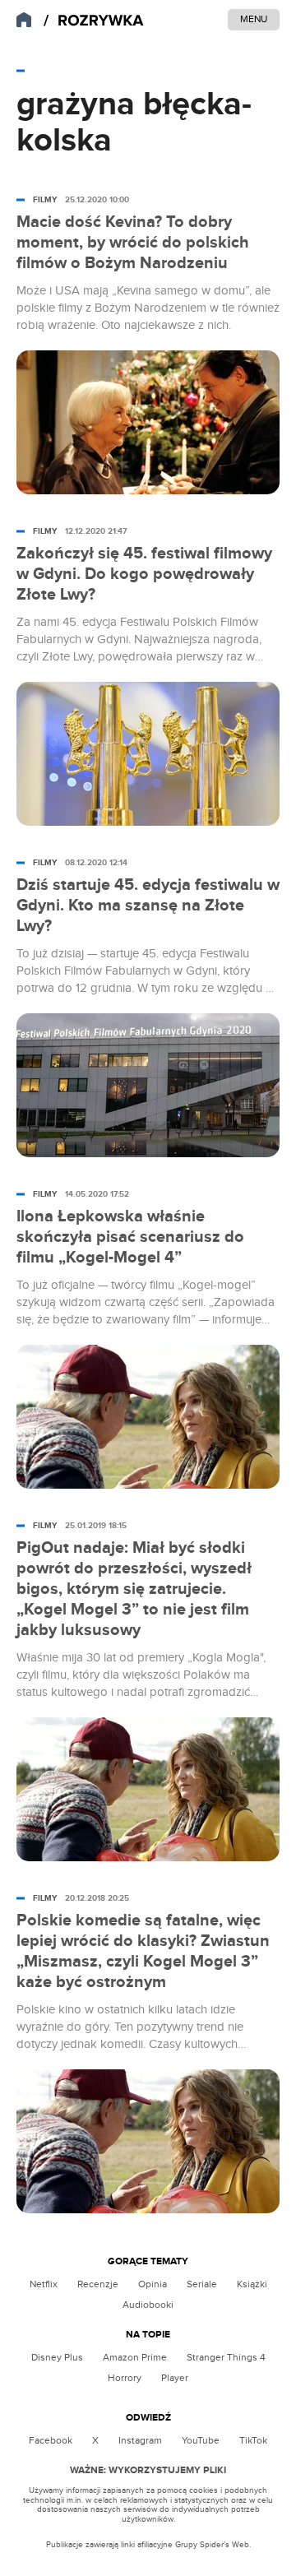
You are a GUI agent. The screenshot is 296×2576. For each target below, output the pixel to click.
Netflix (44, 2284)
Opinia (153, 2284)
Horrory (125, 2378)
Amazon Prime (135, 2357)
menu (254, 19)
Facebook (51, 2440)
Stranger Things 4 (226, 2357)
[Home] (94, 21)
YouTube (201, 2440)
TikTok (253, 2440)
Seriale (202, 2284)
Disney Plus (57, 2357)
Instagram (140, 2440)
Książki (252, 2284)
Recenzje (98, 2284)
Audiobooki (148, 2305)
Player (175, 2378)
